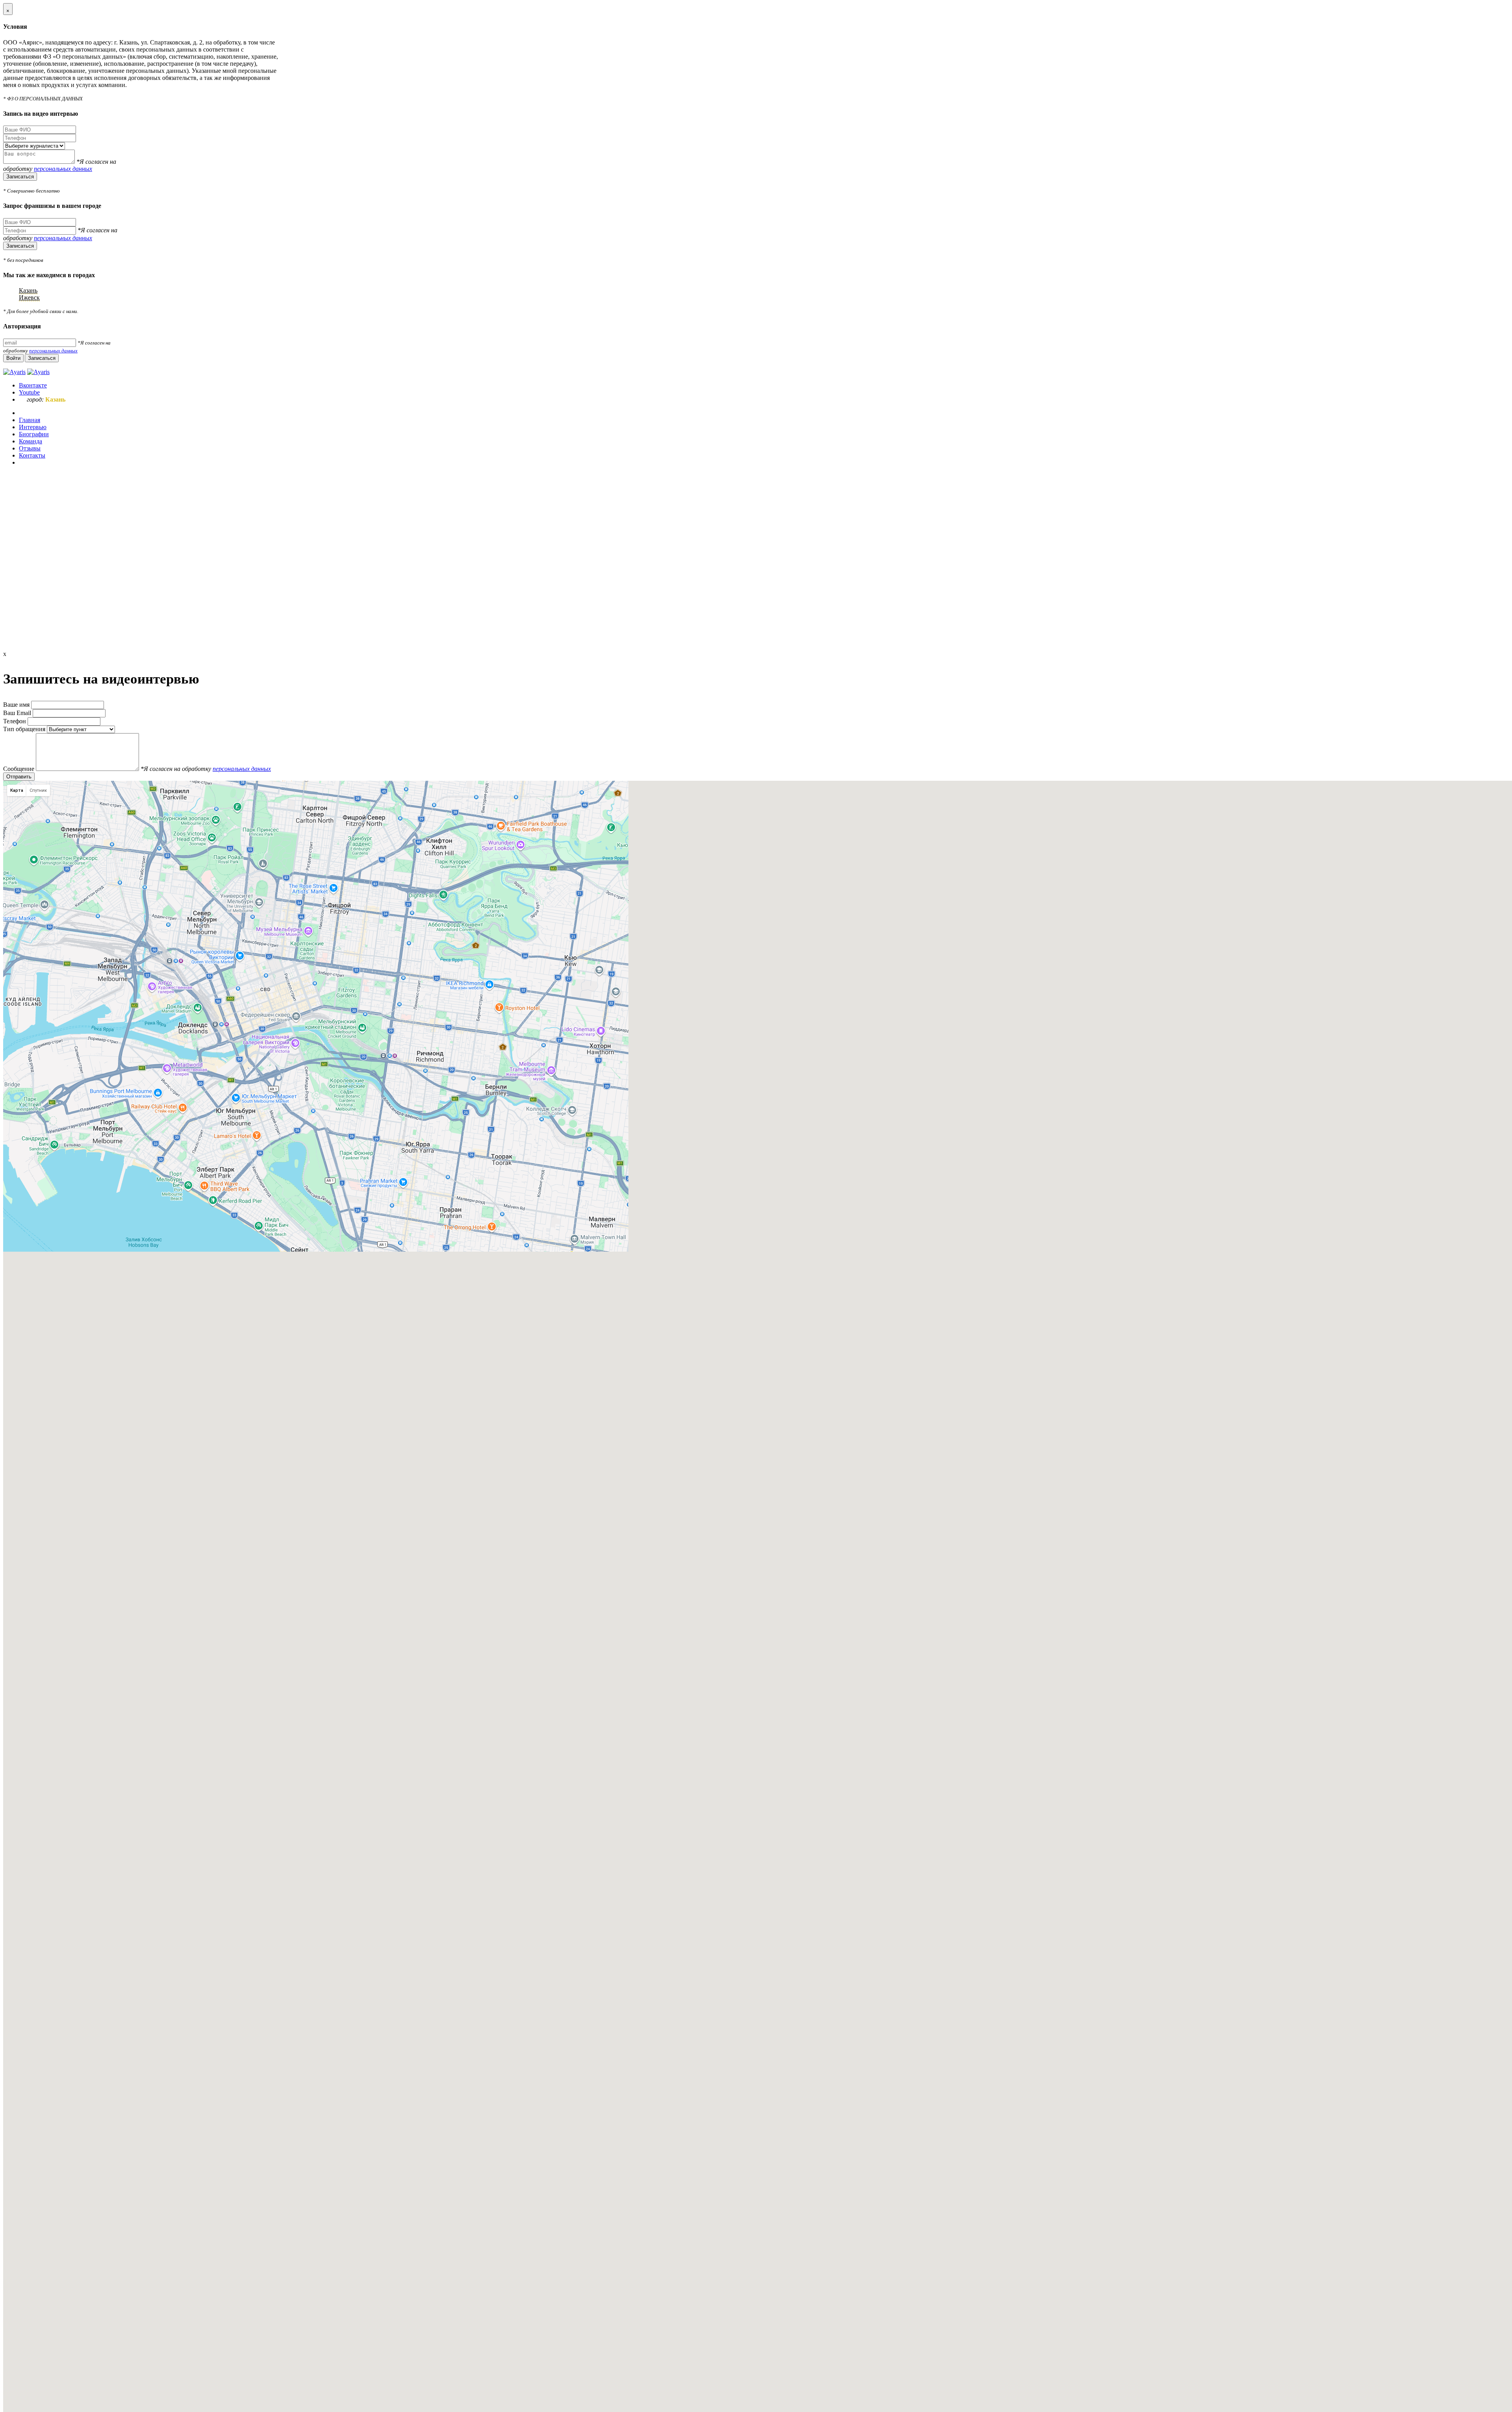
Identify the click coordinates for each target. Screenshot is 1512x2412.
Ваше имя (17, 705)
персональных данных (63, 169)
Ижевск (29, 297)
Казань (28, 290)
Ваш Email (18, 713)
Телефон (15, 721)
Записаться (20, 177)
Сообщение (19, 769)
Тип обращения (24, 729)
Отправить (19, 777)
